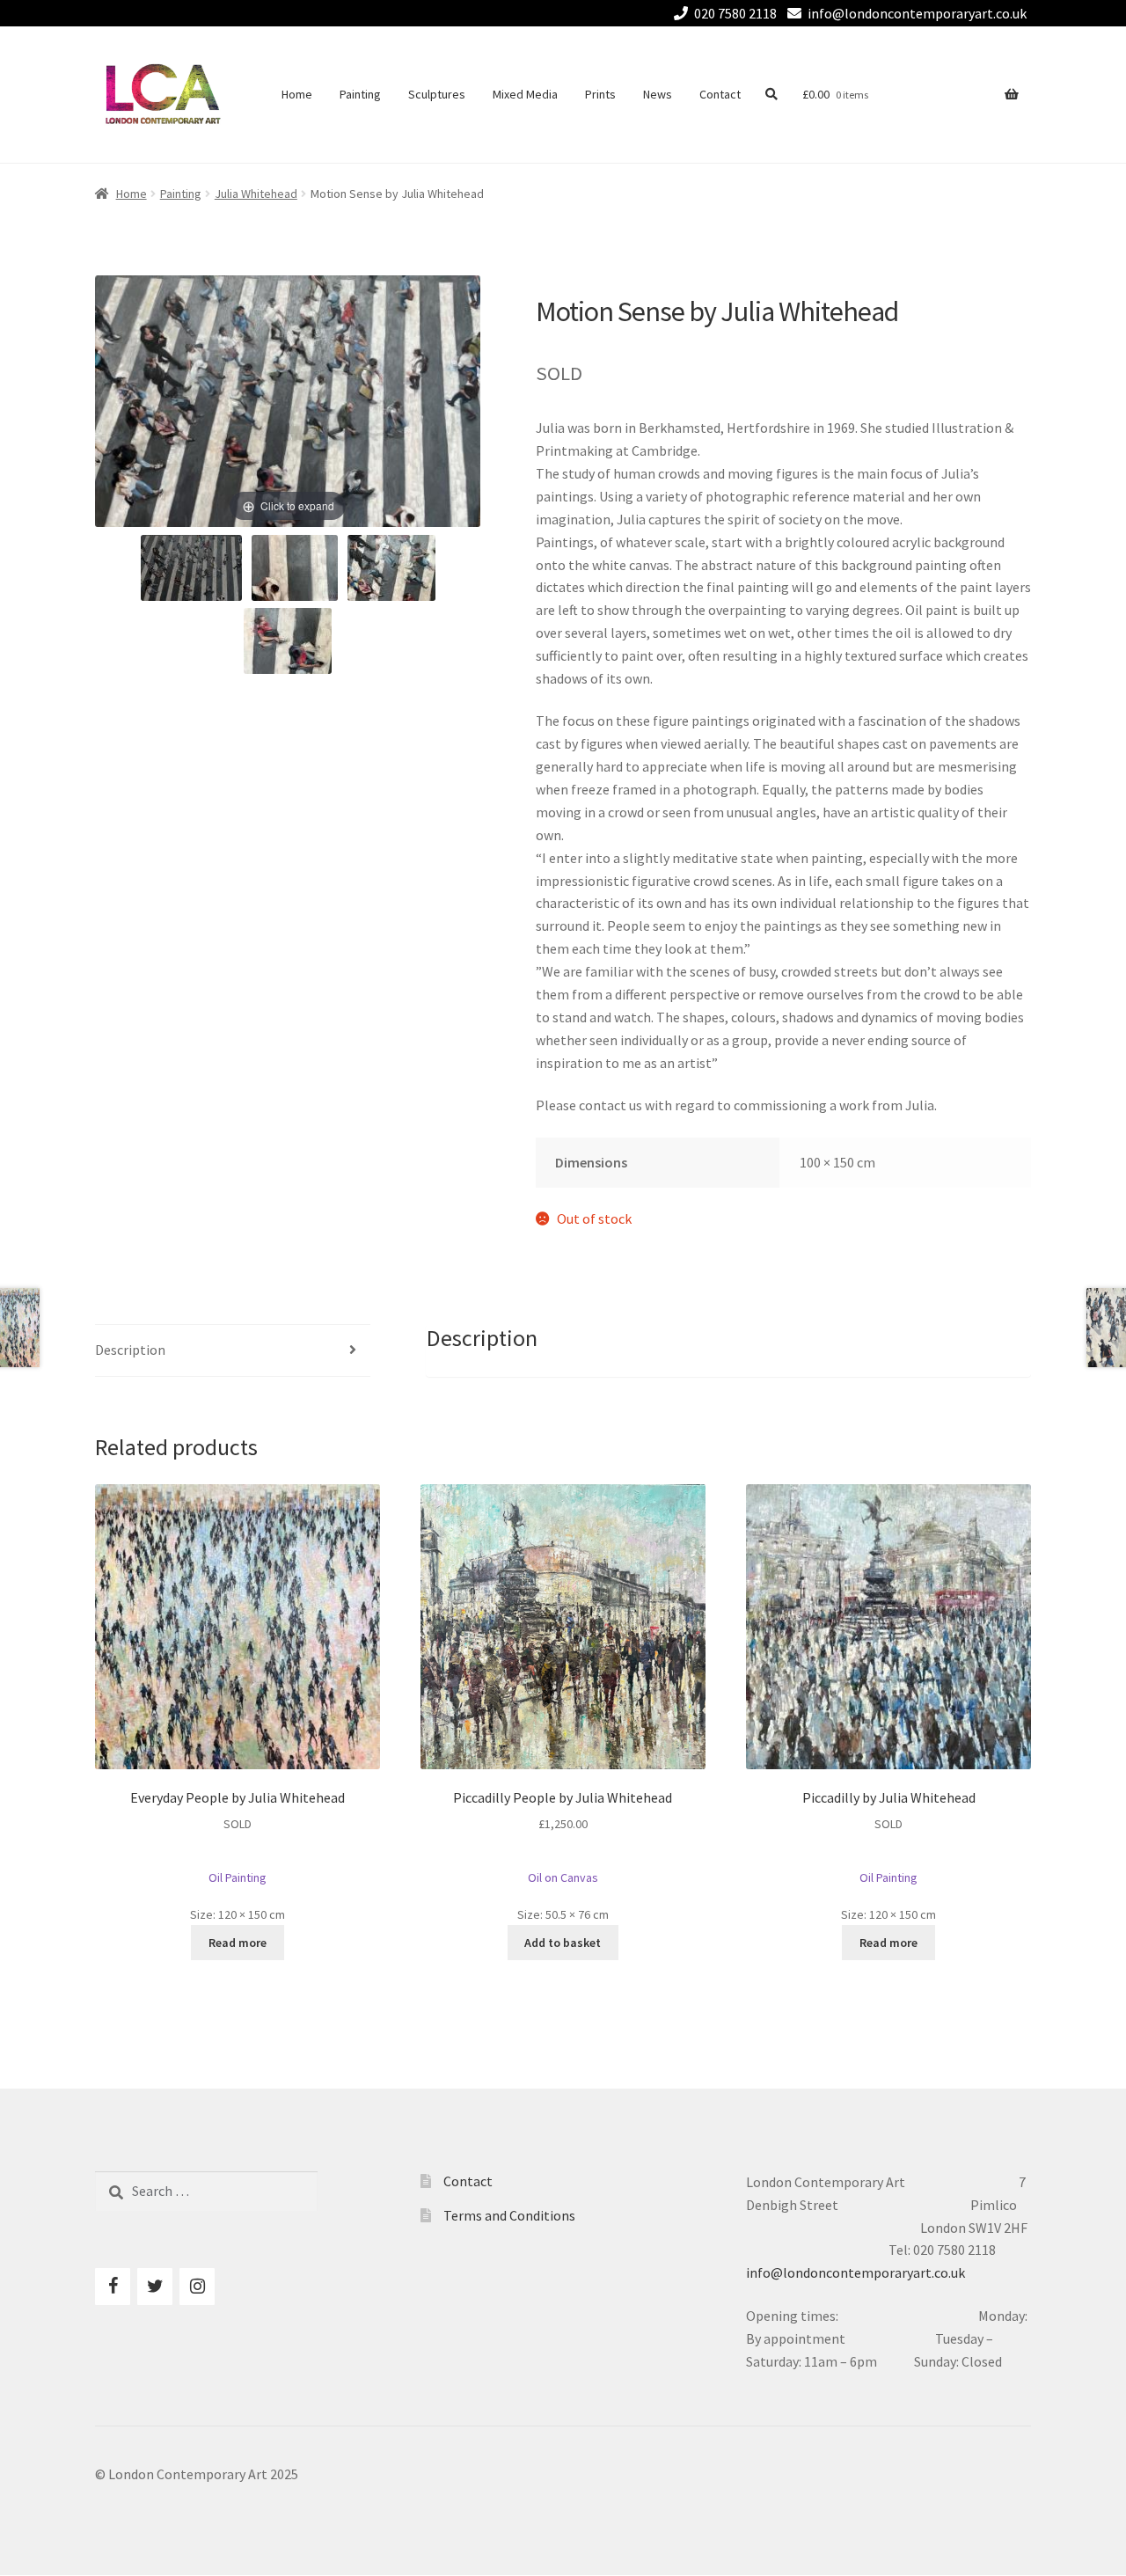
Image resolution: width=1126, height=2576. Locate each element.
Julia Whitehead (256, 194)
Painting (360, 94)
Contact (720, 94)
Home (297, 94)
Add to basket (563, 1943)
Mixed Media (525, 94)
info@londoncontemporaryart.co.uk (917, 13)
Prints (600, 94)
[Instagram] (197, 2287)
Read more (238, 1943)
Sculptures (437, 94)
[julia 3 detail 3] (288, 641)
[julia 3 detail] (295, 568)
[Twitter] (155, 2287)
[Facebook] (113, 2287)
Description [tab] (130, 1350)
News (658, 94)
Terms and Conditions (509, 2215)
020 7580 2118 (735, 13)
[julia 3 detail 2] (391, 568)
